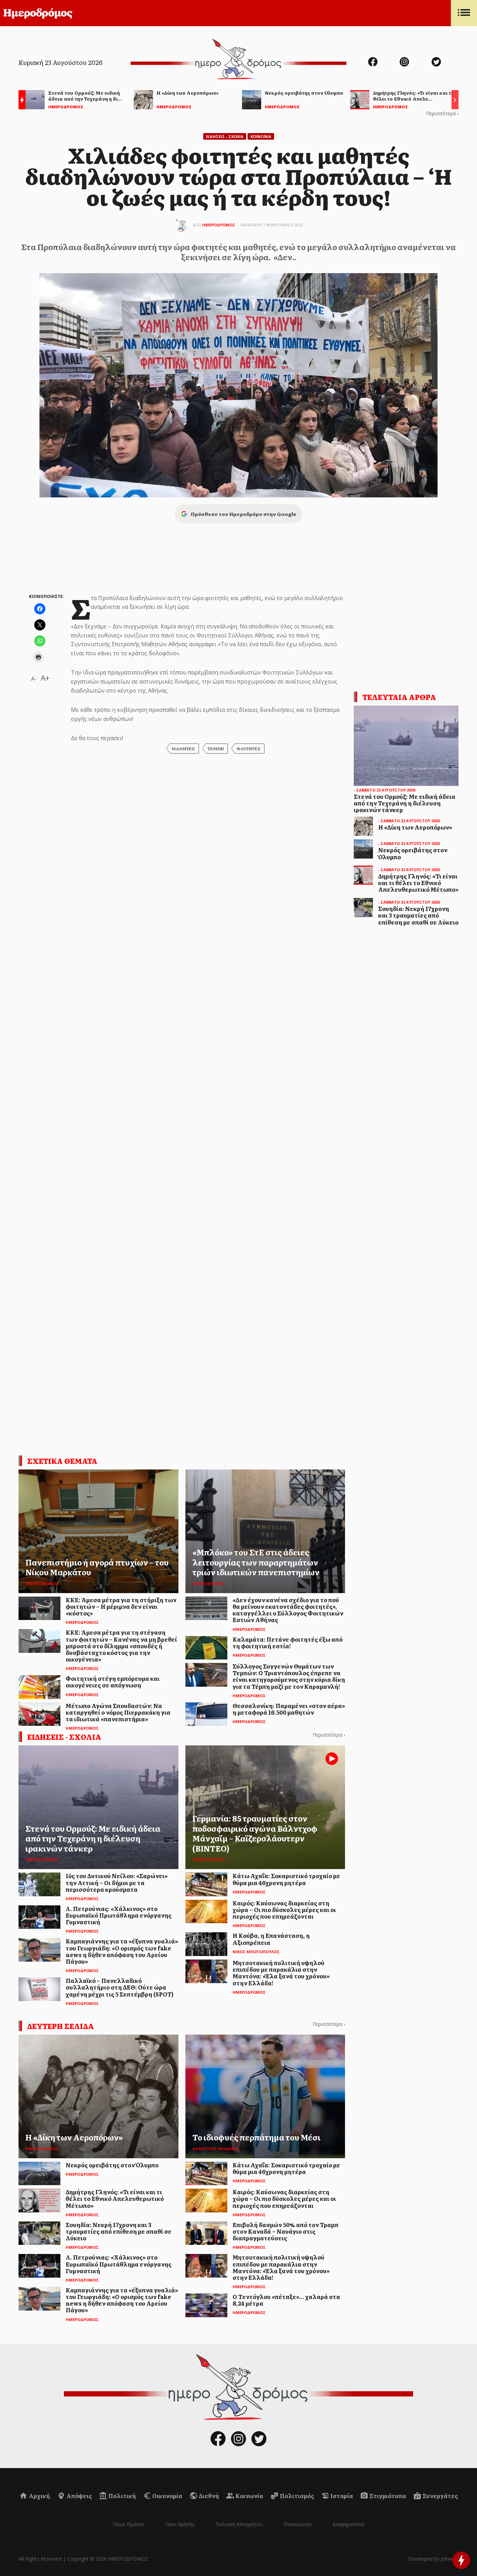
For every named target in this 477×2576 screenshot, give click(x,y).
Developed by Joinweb (433, 2559)
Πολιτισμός (296, 2496)
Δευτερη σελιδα (61, 2026)
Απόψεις (79, 2496)
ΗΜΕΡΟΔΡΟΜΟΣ (219, 225)
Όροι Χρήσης (180, 2524)
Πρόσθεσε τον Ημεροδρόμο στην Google (243, 514)
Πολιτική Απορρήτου (239, 2524)
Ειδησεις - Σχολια (225, 136)
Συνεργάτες (440, 2496)
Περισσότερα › (442, 113)
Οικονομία (167, 2496)
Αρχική (39, 2496)
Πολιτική (122, 2496)
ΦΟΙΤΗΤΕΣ (248, 749)
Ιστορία (341, 2496)
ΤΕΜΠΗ (216, 749)
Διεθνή (208, 2496)
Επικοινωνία (298, 2524)
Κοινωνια (261, 136)
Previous (20, 101)
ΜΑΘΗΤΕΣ (183, 749)
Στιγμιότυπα (387, 2496)
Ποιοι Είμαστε (129, 2524)
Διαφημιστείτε (348, 2524)
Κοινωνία (249, 2496)
